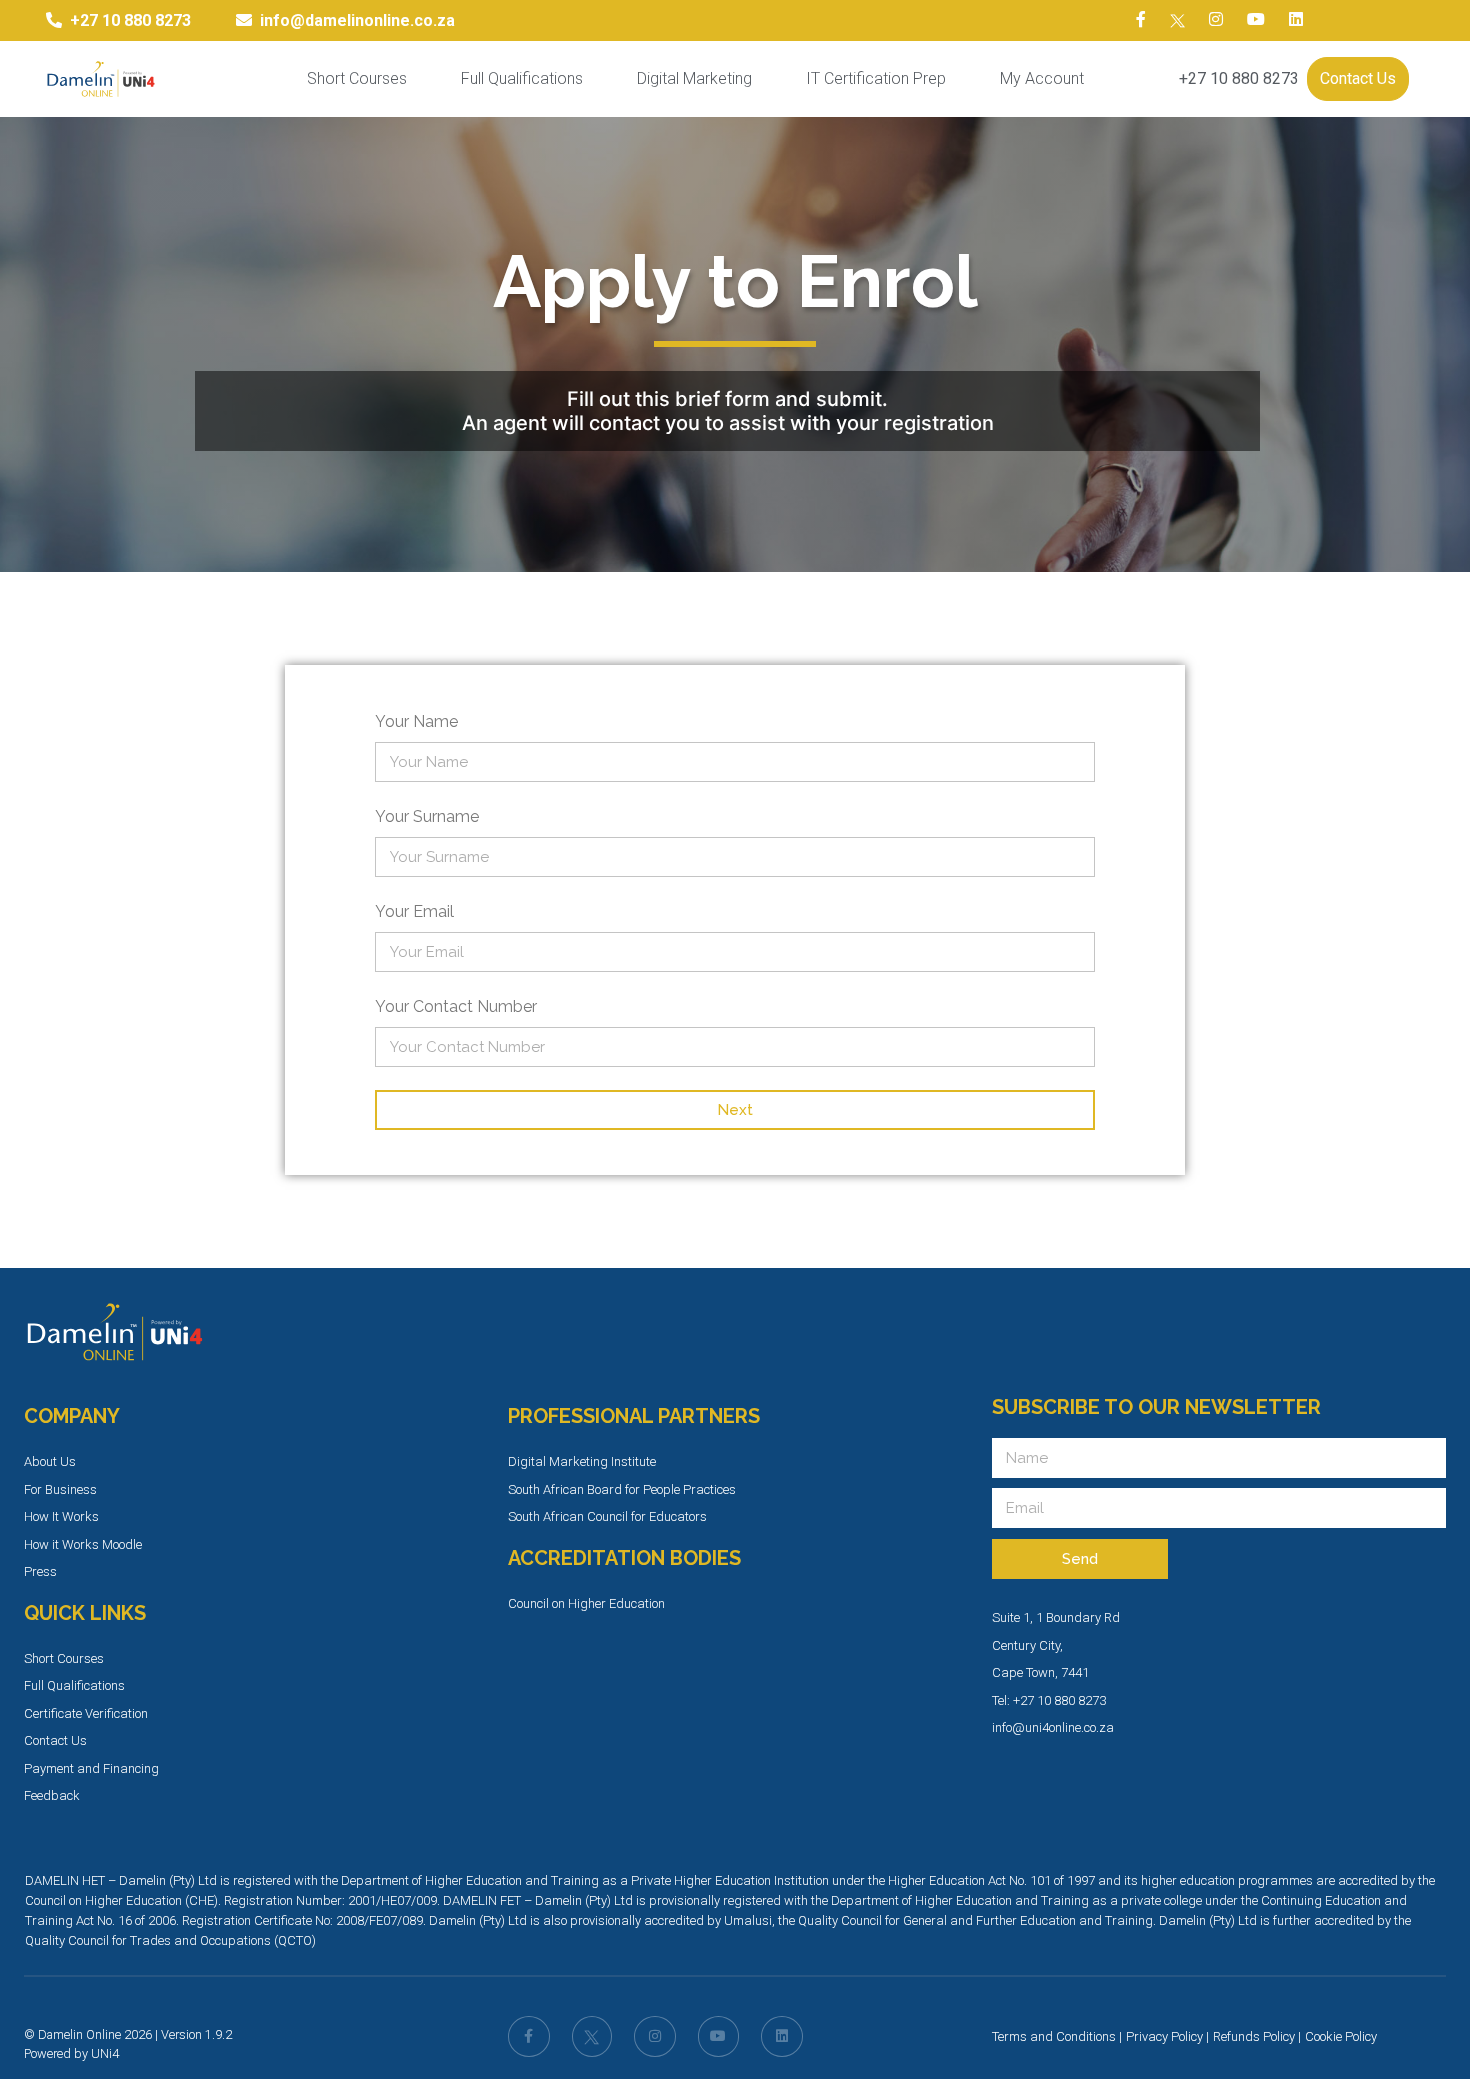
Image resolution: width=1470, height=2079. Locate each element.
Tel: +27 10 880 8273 (1049, 1700)
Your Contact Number (456, 1006)
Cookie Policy (1341, 2036)
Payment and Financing (91, 1768)
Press (40, 1571)
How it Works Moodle (83, 1544)
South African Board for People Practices (622, 1489)
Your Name (416, 721)
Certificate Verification (86, 1713)
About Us (50, 1461)
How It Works (61, 1516)
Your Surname (427, 816)
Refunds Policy (1254, 2036)
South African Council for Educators (607, 1516)
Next (735, 1110)
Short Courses (357, 78)
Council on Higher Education (586, 1603)
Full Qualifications (522, 78)
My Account (1042, 78)
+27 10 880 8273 (1239, 78)
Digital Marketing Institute (582, 1461)
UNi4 (105, 2053)
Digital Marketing (694, 78)
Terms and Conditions (1054, 2036)
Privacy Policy (1164, 2036)
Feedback (52, 1795)
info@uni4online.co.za (1053, 1727)
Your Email (414, 911)
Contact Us (1358, 78)
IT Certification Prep (876, 78)
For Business (60, 1489)
